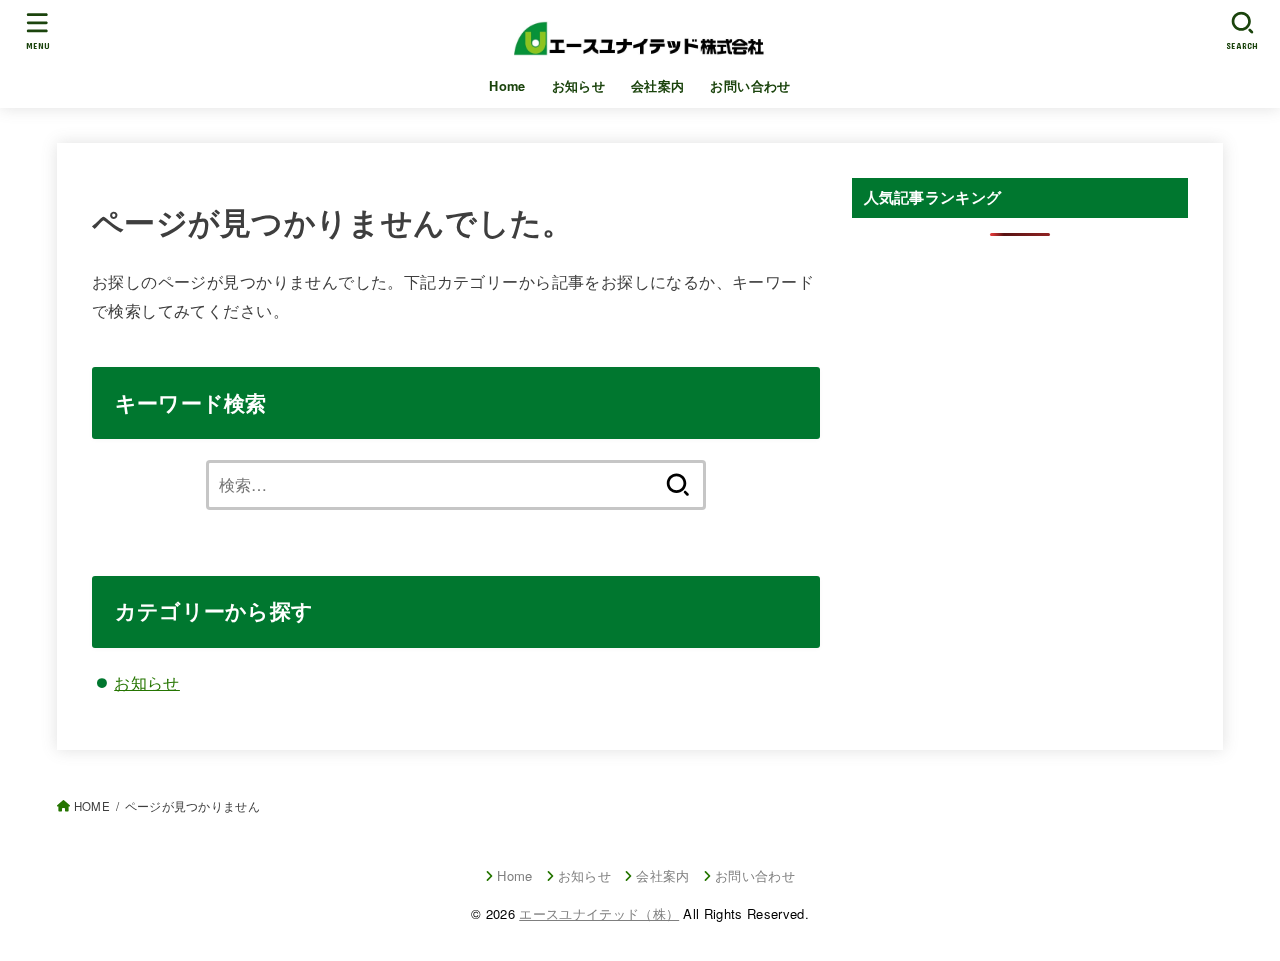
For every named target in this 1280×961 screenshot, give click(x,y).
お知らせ (579, 86)
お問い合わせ (750, 86)
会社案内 (658, 86)
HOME (92, 806)
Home (507, 86)
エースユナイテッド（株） (599, 913)
